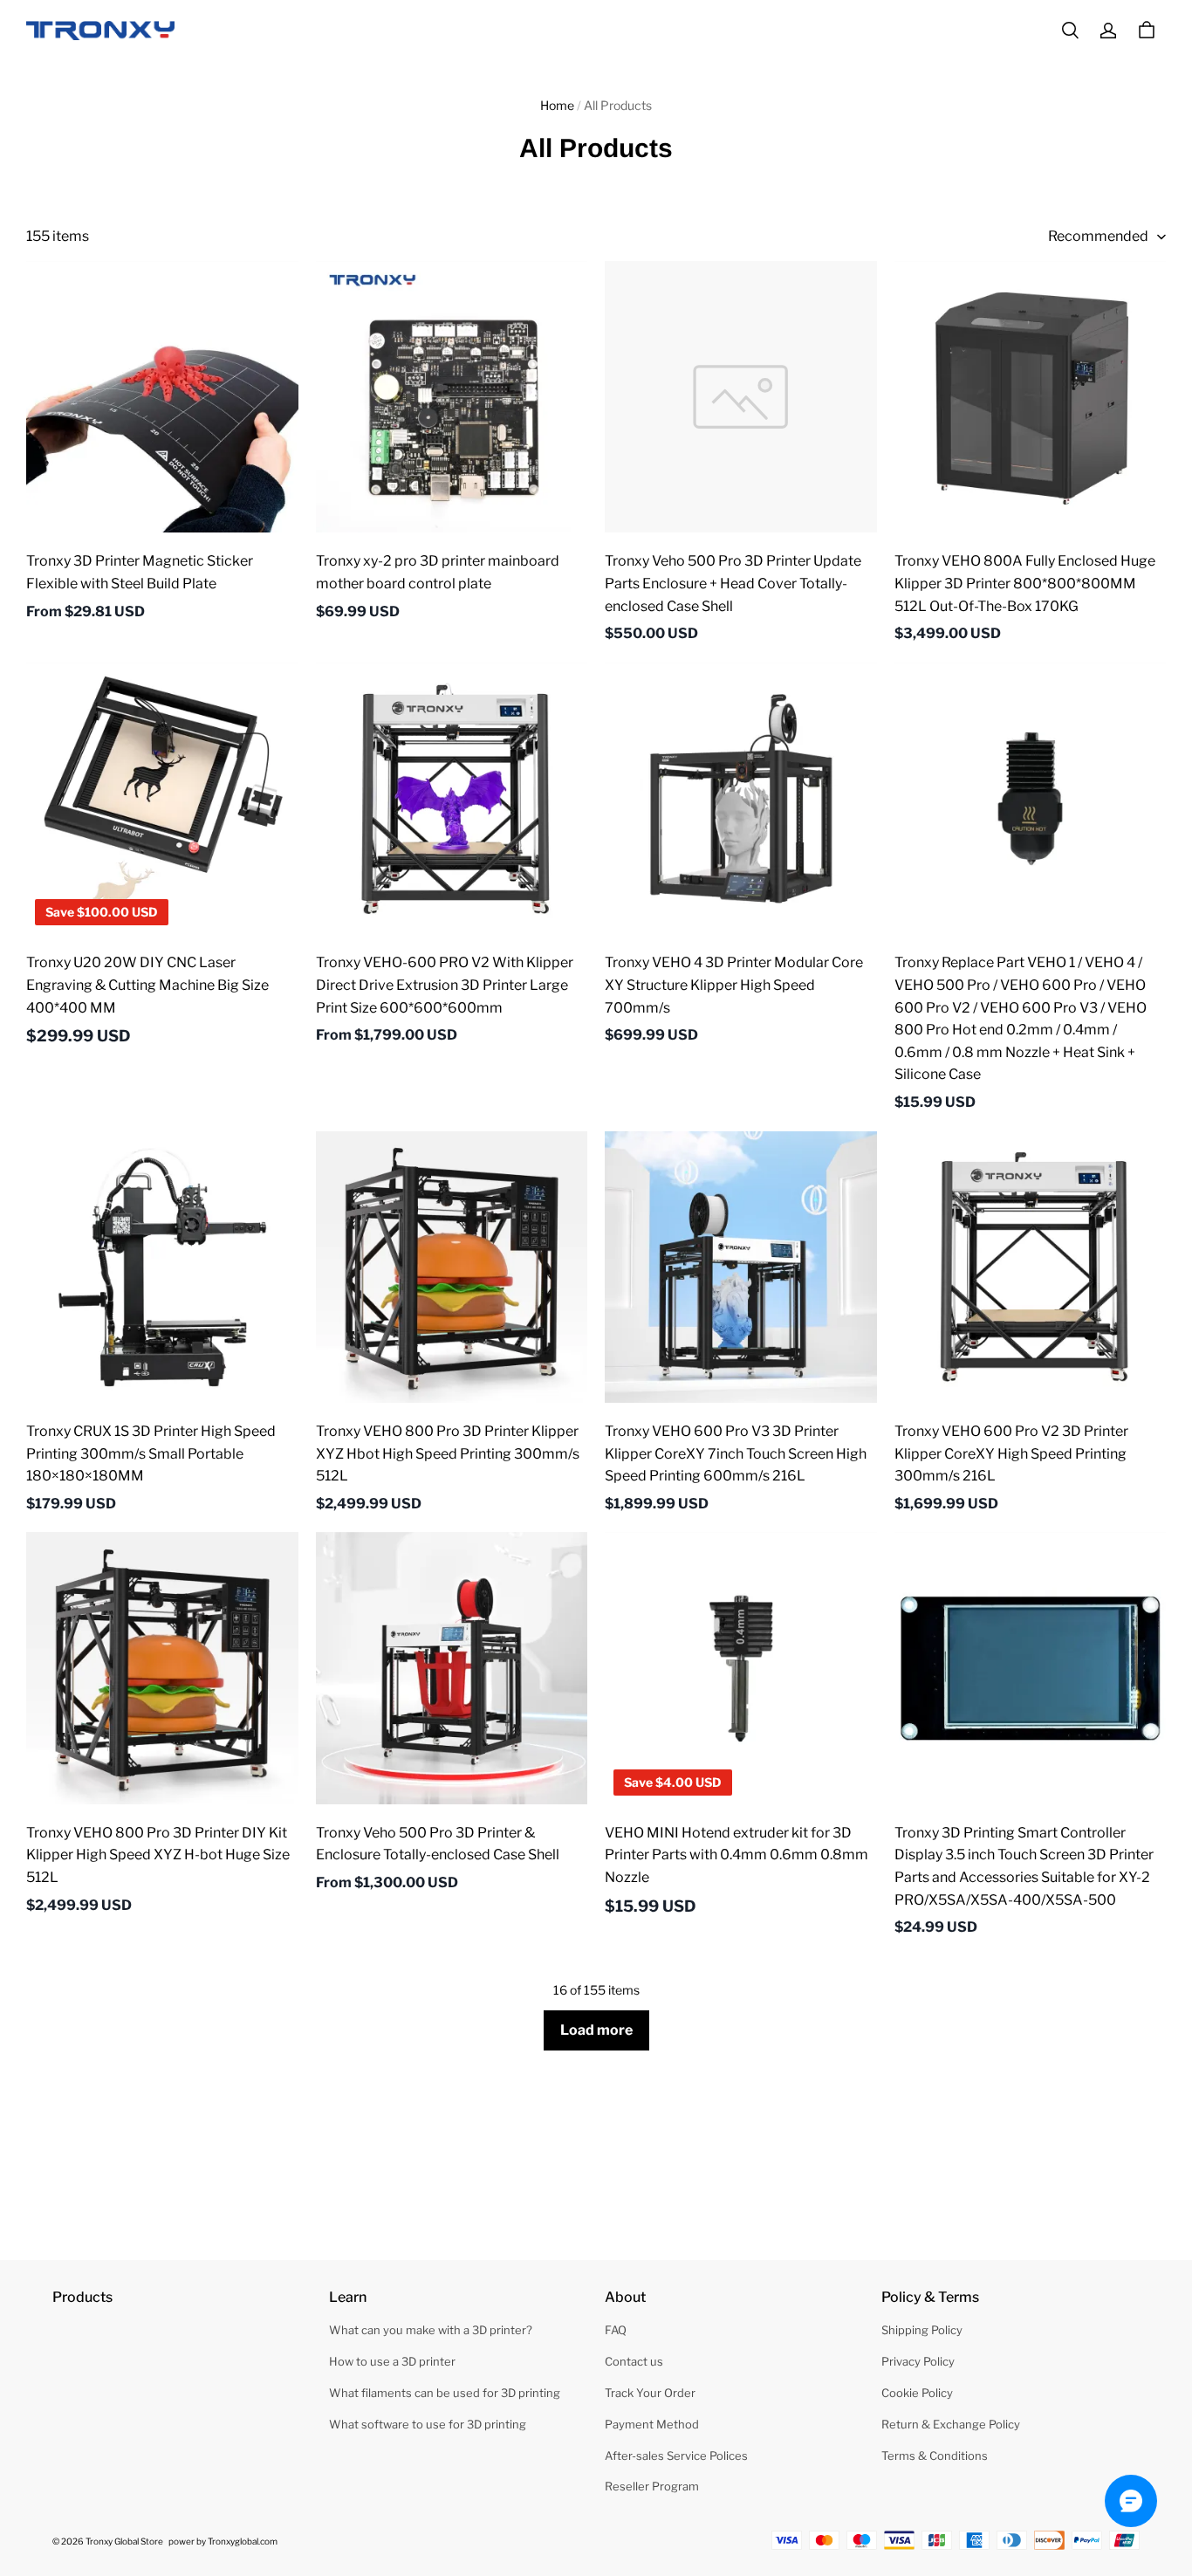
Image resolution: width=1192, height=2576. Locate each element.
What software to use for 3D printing (428, 2424)
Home (557, 105)
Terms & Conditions (935, 2456)
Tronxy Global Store (124, 2541)
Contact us (634, 2361)
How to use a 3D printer (392, 2361)
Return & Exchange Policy (951, 2424)
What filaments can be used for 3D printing (445, 2393)
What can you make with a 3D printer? (431, 2330)
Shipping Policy (922, 2330)
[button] (1070, 31)
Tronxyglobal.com (243, 2541)
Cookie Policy (917, 2393)
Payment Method (652, 2424)
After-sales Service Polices (676, 2456)
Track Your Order (650, 2393)
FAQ (616, 2330)
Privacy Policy (918, 2361)
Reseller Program (652, 2486)
